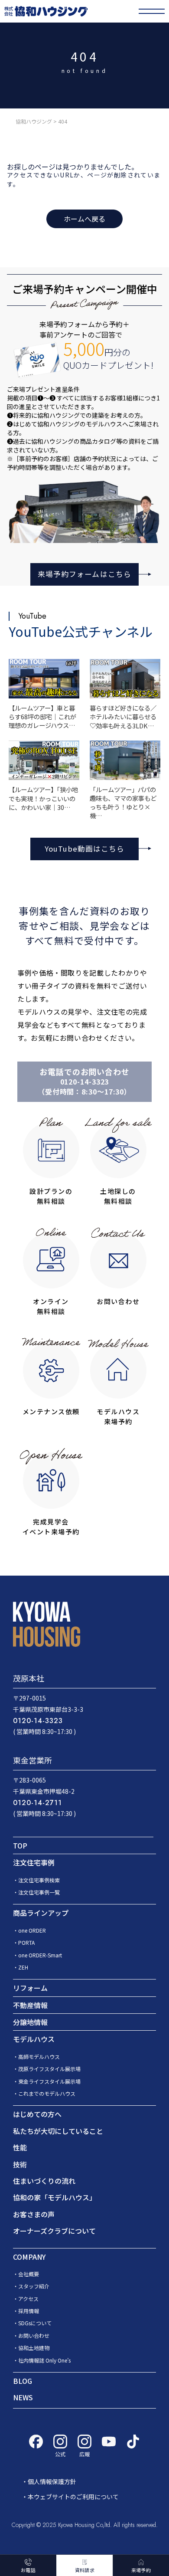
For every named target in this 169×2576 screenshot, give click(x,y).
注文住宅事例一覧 (39, 1892)
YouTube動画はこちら (84, 849)
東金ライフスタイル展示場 (49, 2081)
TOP (20, 1845)
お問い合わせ (34, 2335)
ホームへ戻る (84, 219)
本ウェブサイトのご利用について (73, 2497)
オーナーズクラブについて (54, 2231)
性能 (20, 2147)
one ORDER (32, 1930)
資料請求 (85, 2570)
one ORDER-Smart (40, 1955)
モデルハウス (34, 2039)
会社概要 (29, 2274)
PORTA (26, 1942)
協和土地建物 (34, 2348)
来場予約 (141, 2570)
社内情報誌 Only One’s (44, 2360)
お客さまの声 (34, 2214)
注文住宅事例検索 (39, 1880)
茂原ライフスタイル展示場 (49, 2069)
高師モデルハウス (39, 2057)
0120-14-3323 (85, 1082)
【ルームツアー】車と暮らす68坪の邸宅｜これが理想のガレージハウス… (42, 716)
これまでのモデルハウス (47, 2093)
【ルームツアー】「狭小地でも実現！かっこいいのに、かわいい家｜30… (43, 798)
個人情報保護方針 (52, 2481)
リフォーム (30, 1988)
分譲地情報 (30, 2022)
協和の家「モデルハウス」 (55, 2197)
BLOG (23, 2381)
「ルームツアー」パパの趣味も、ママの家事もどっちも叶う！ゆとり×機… (123, 802)
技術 (20, 2164)
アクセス (28, 2299)
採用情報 (29, 2311)
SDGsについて (35, 2323)
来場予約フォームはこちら (84, 574)
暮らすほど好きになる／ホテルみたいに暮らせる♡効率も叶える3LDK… (123, 716)
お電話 (28, 2570)
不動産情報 (30, 2005)
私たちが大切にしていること (58, 2131)
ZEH (23, 1967)
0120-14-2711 (37, 1803)
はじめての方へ (37, 2114)
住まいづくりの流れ (44, 2181)
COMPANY (29, 2257)
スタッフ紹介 (34, 2286)
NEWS (23, 2397)
